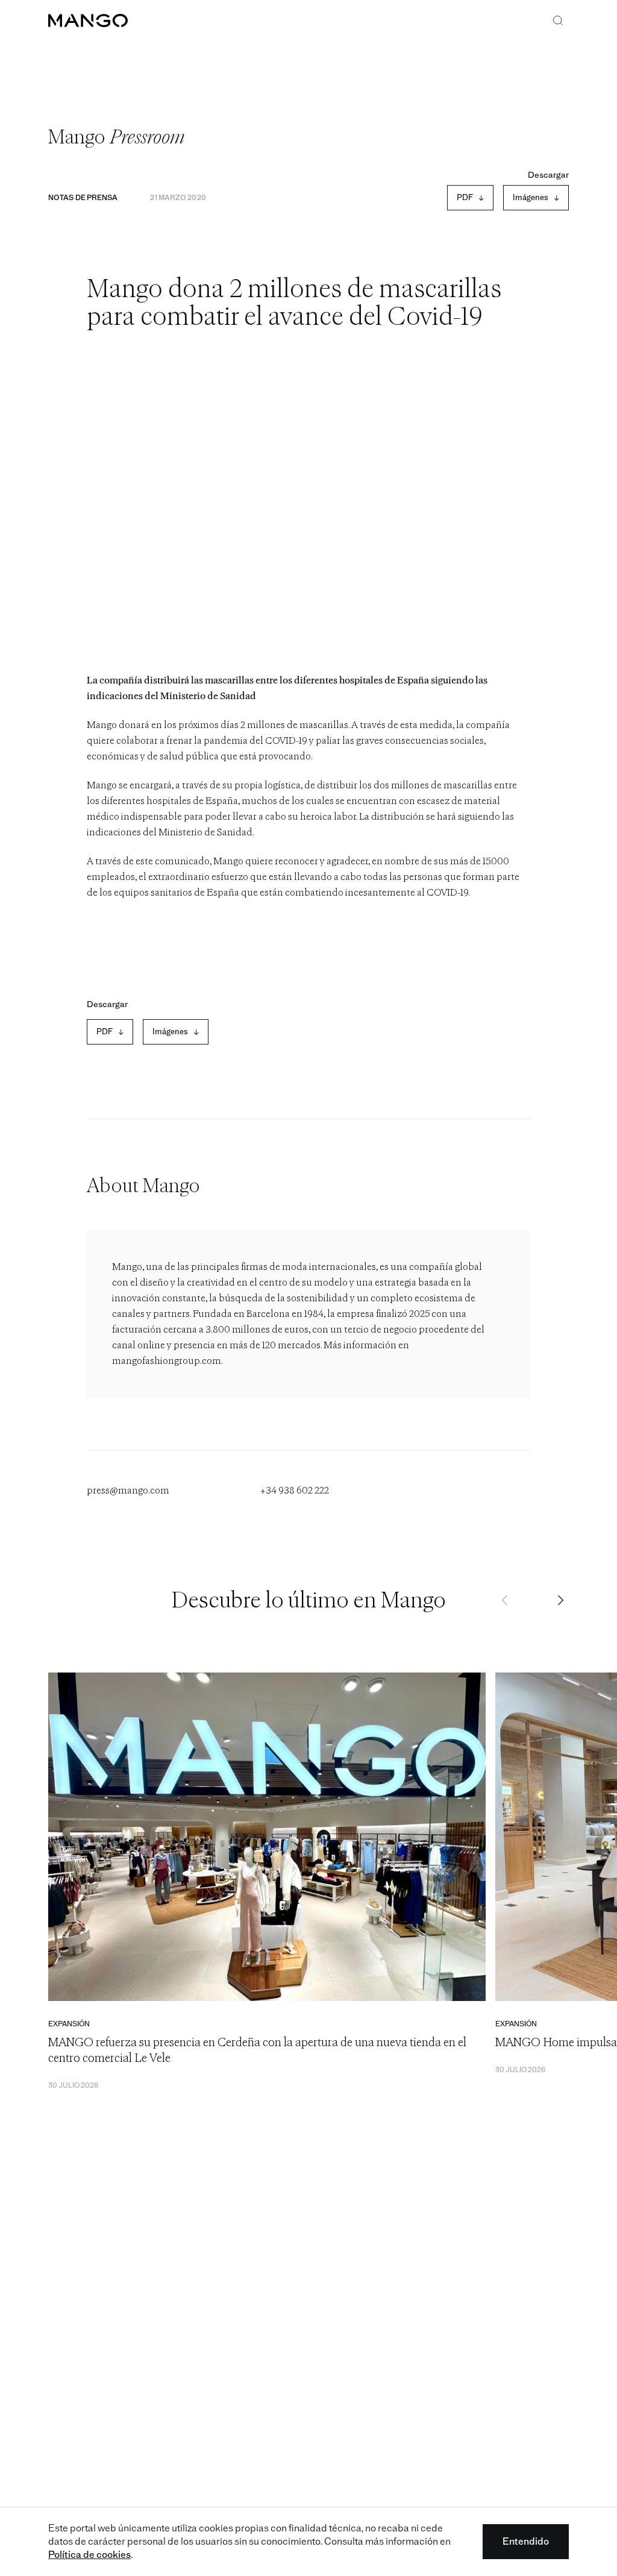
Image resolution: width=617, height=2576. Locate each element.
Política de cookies (89, 2555)
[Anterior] (506, 1601)
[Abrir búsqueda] (558, 22)
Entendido (526, 2541)
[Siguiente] (560, 1601)
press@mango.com (128, 1491)
